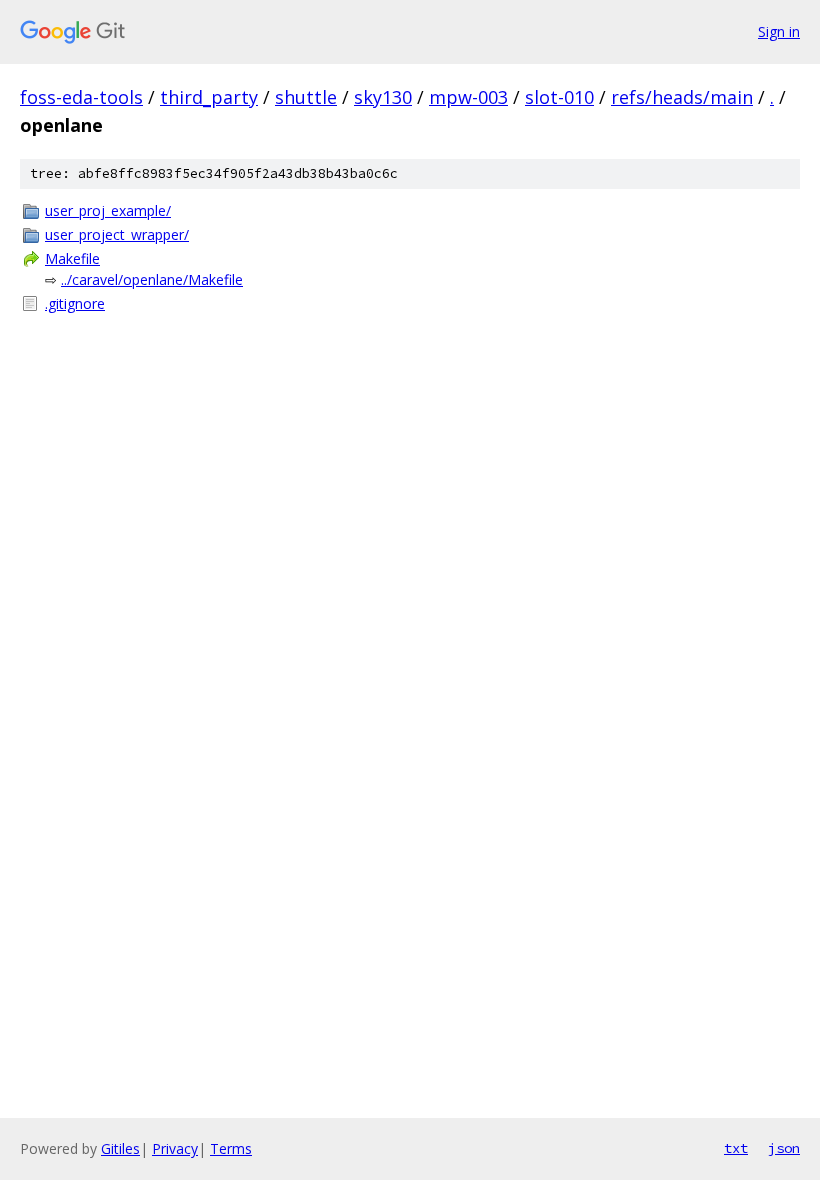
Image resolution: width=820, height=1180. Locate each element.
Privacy (175, 1148)
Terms (231, 1148)
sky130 (383, 97)
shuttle (306, 97)
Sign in (779, 31)
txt (736, 1148)
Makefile (72, 258)
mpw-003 (468, 97)
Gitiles (120, 1148)
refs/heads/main (682, 97)
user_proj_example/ (108, 210)
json (784, 1148)
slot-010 (559, 97)
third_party (209, 97)
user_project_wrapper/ (117, 234)
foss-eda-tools (81, 97)
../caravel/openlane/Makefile (152, 279)
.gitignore (75, 303)
